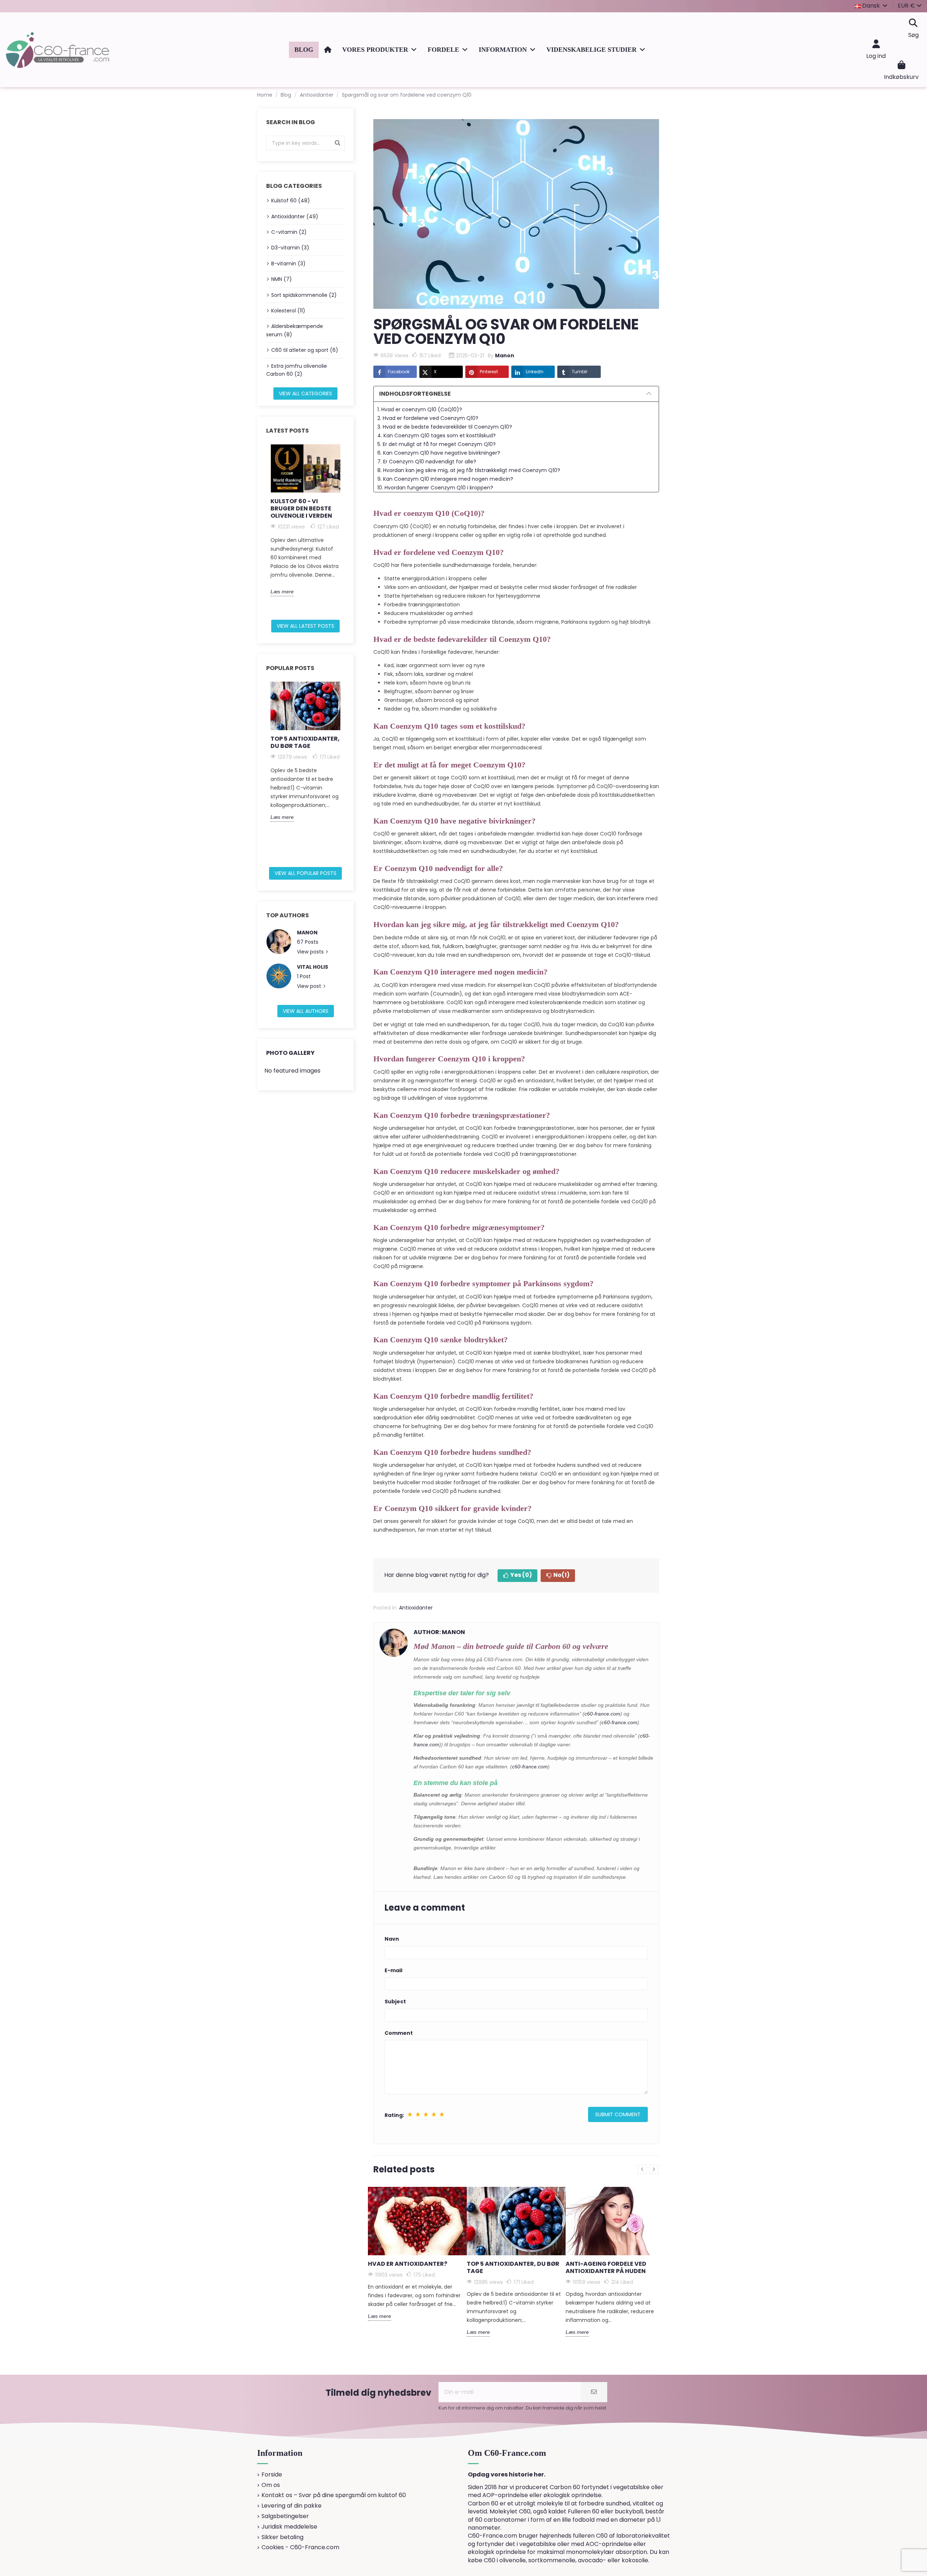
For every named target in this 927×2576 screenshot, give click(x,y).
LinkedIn (535, 372)
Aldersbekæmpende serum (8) (295, 330)
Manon (307, 933)
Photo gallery (290, 1053)
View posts (311, 952)
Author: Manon (439, 1632)
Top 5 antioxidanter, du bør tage (305, 742)
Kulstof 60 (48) (291, 201)
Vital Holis (313, 967)
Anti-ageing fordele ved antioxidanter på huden (606, 2267)
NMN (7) (282, 279)
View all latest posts (305, 626)
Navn (392, 1939)
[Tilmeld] (594, 2392)
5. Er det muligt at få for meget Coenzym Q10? (437, 444)
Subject (395, 2002)
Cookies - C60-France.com (300, 2547)
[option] (305, 520)
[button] (379, 50)
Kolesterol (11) (288, 311)
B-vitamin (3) (288, 264)
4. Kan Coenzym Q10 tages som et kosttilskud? (437, 435)
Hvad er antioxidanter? (408, 2264)
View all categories (305, 393)
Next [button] (349, 529)
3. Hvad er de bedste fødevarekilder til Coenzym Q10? (445, 427)
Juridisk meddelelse (289, 2527)
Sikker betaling (282, 2537)
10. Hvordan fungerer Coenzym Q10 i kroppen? (435, 488)
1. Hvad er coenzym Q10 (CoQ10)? (420, 409)
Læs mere (282, 592)
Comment (399, 2033)
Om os (271, 2485)
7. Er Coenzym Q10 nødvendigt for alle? (427, 462)
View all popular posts (305, 873)
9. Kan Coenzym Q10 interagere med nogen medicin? (445, 479)
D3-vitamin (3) (290, 248)
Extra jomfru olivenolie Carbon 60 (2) (297, 370)
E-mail (393, 1970)
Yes (521, 1575)
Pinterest (489, 372)
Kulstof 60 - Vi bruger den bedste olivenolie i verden (301, 508)
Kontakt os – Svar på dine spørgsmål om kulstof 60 (334, 2495)
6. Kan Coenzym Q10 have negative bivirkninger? (439, 453)
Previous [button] (262, 529)
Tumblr (580, 372)
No (561, 1575)
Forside (272, 2475)
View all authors (306, 1011)
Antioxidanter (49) (295, 216)
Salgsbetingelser (285, 2516)
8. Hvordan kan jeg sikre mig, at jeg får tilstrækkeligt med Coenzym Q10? (469, 470)
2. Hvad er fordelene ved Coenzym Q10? (428, 418)
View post (310, 986)
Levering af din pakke (291, 2506)
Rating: (394, 2115)
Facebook (399, 372)
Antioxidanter (416, 1608)
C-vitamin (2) (289, 232)
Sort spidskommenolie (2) (304, 295)
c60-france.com (602, 1714)
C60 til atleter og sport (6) (305, 350)
